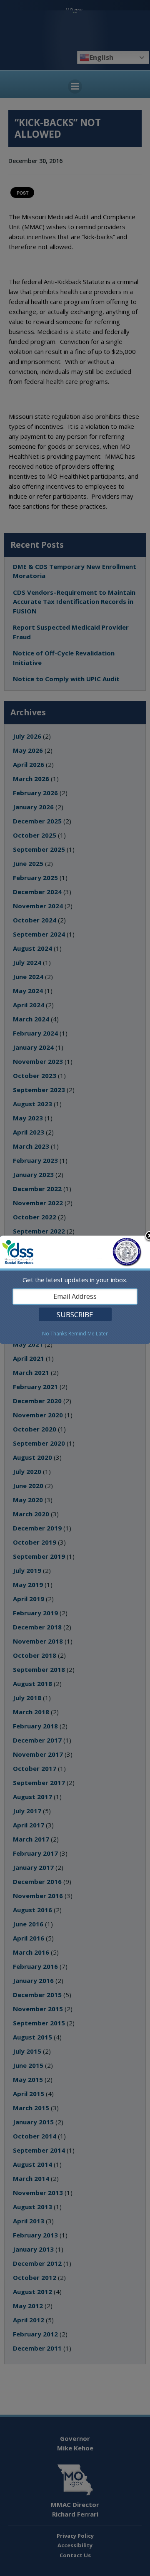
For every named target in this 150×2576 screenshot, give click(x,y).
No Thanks (55, 1334)
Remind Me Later (88, 1334)
